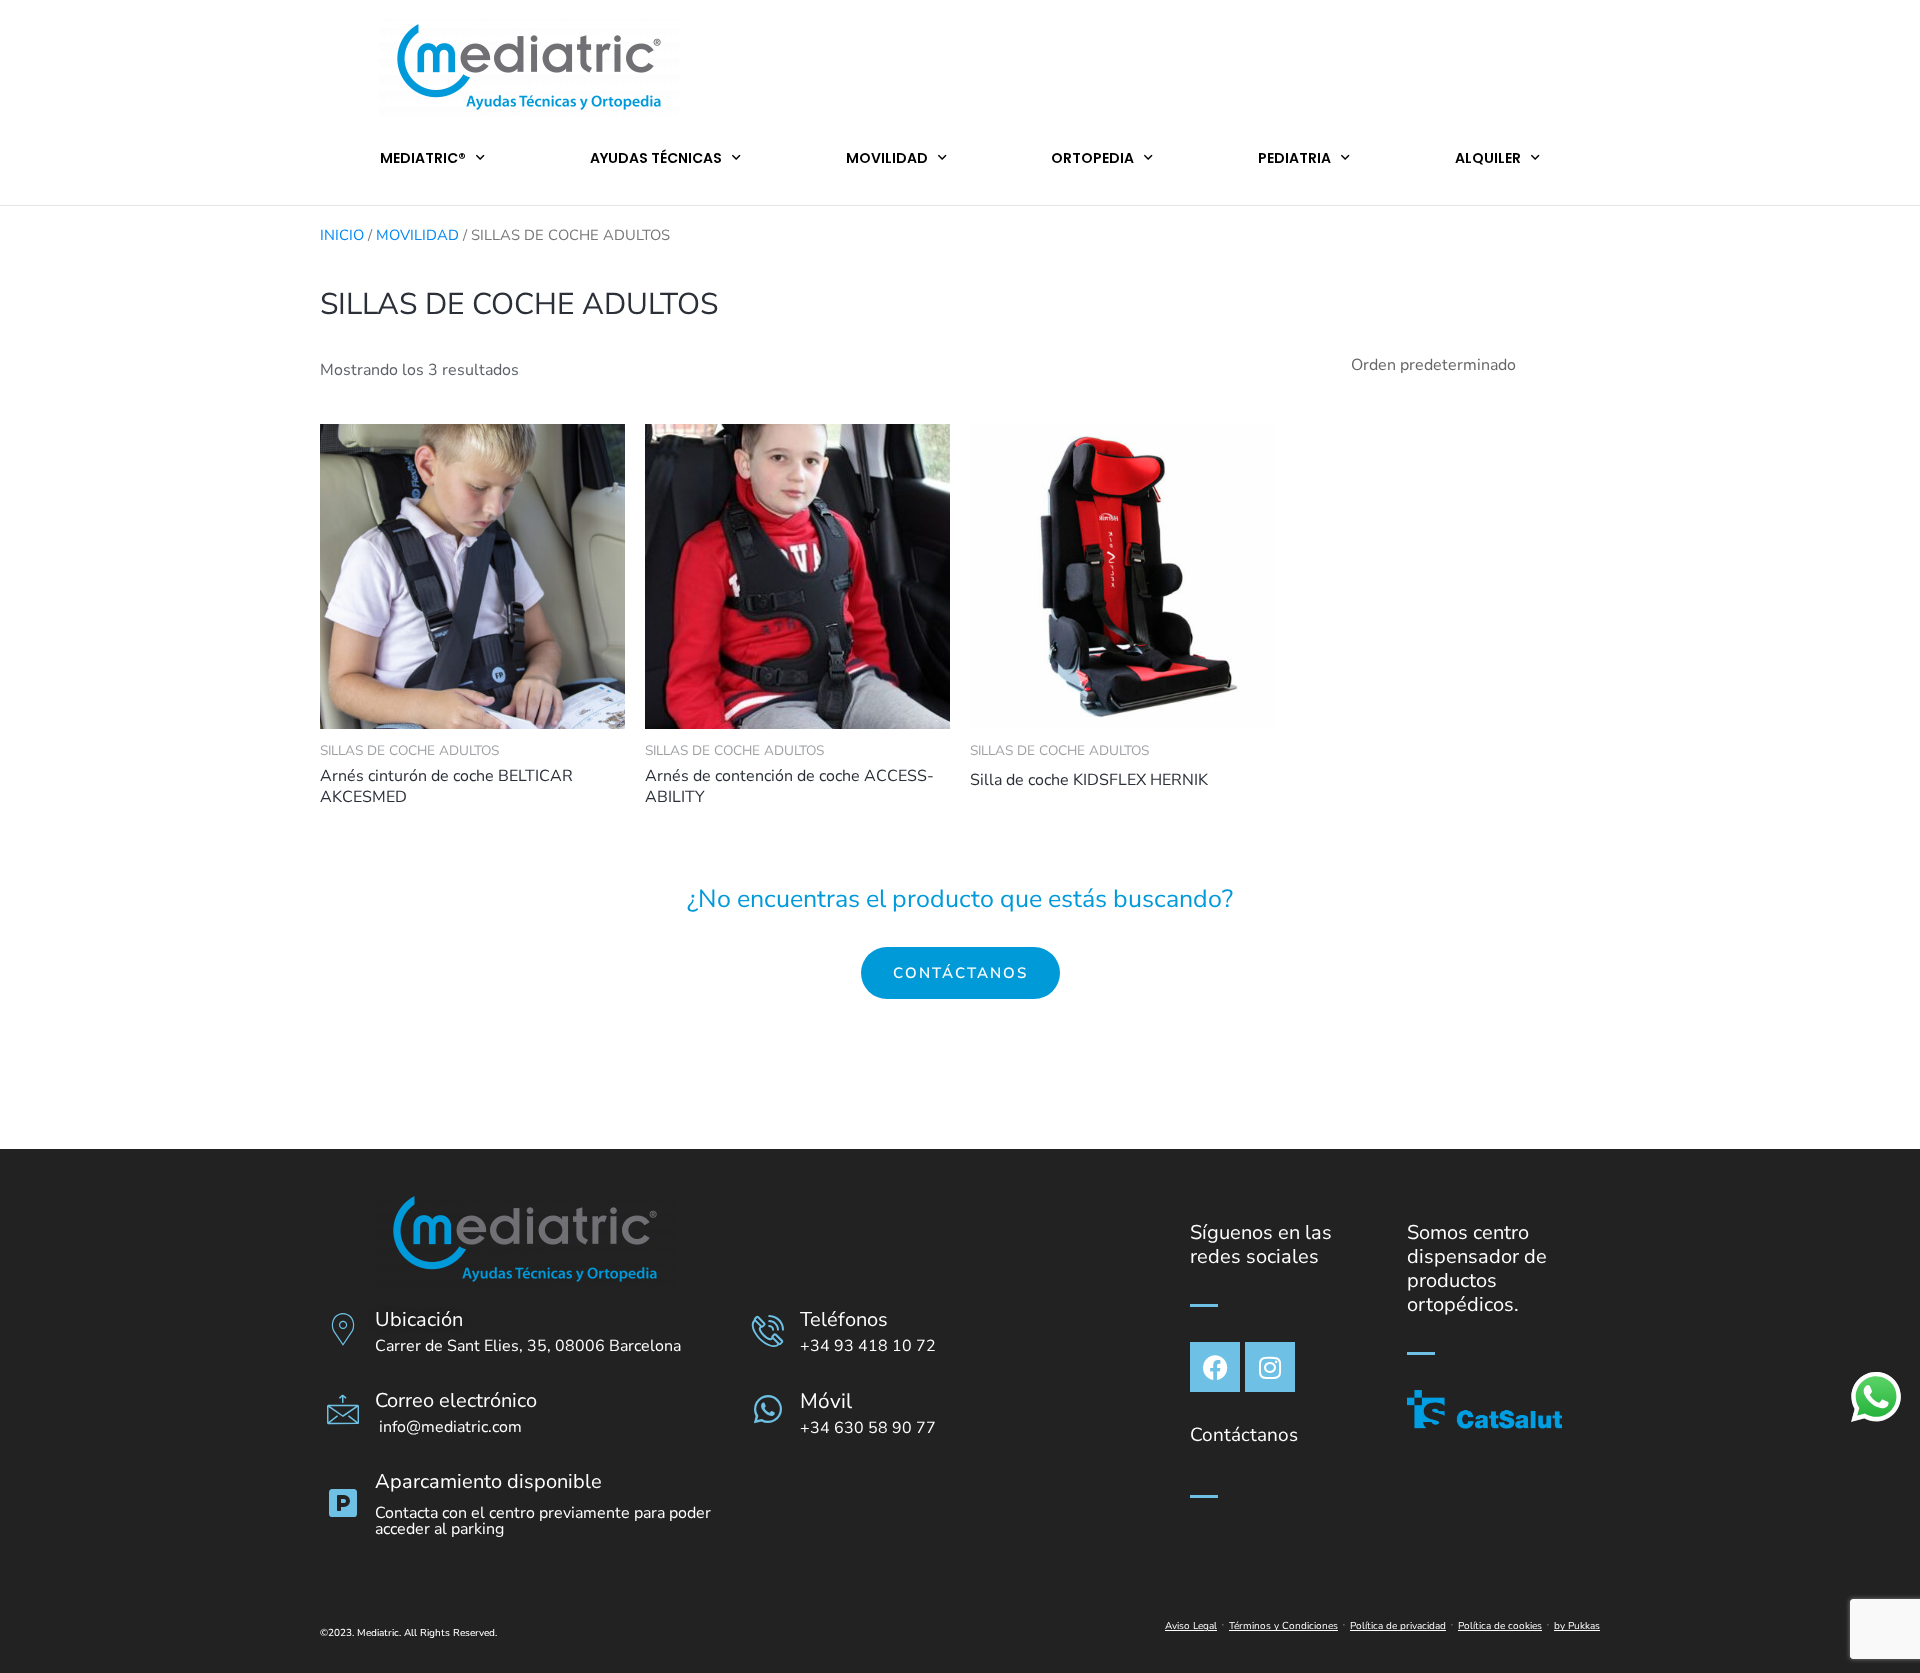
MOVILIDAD (887, 158)
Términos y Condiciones (1283, 1626)
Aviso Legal (1191, 1626)
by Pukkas (1577, 1626)
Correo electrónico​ (456, 1400)
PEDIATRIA (1294, 158)
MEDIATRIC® (423, 158)
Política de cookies (1500, 1626)
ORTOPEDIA (1092, 158)
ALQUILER (1488, 158)
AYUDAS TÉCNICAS (656, 158)
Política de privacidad (1398, 1626)
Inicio (342, 235)
